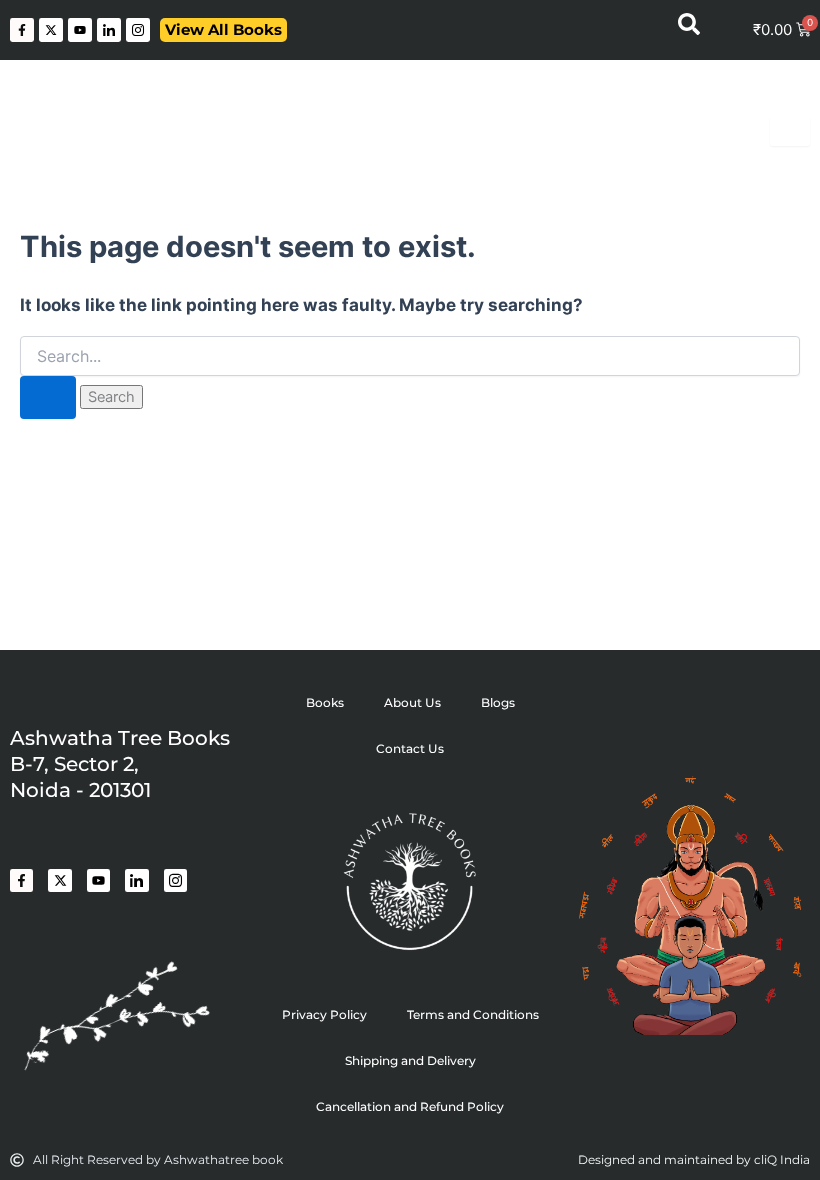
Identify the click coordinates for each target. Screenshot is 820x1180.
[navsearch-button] (689, 30)
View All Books (223, 29)
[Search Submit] (48, 397)
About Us (412, 702)
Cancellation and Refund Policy (410, 1106)
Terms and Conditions (473, 1014)
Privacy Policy (324, 1014)
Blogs (498, 702)
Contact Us (410, 748)
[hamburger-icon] (790, 131)
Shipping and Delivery (410, 1060)
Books (325, 702)
